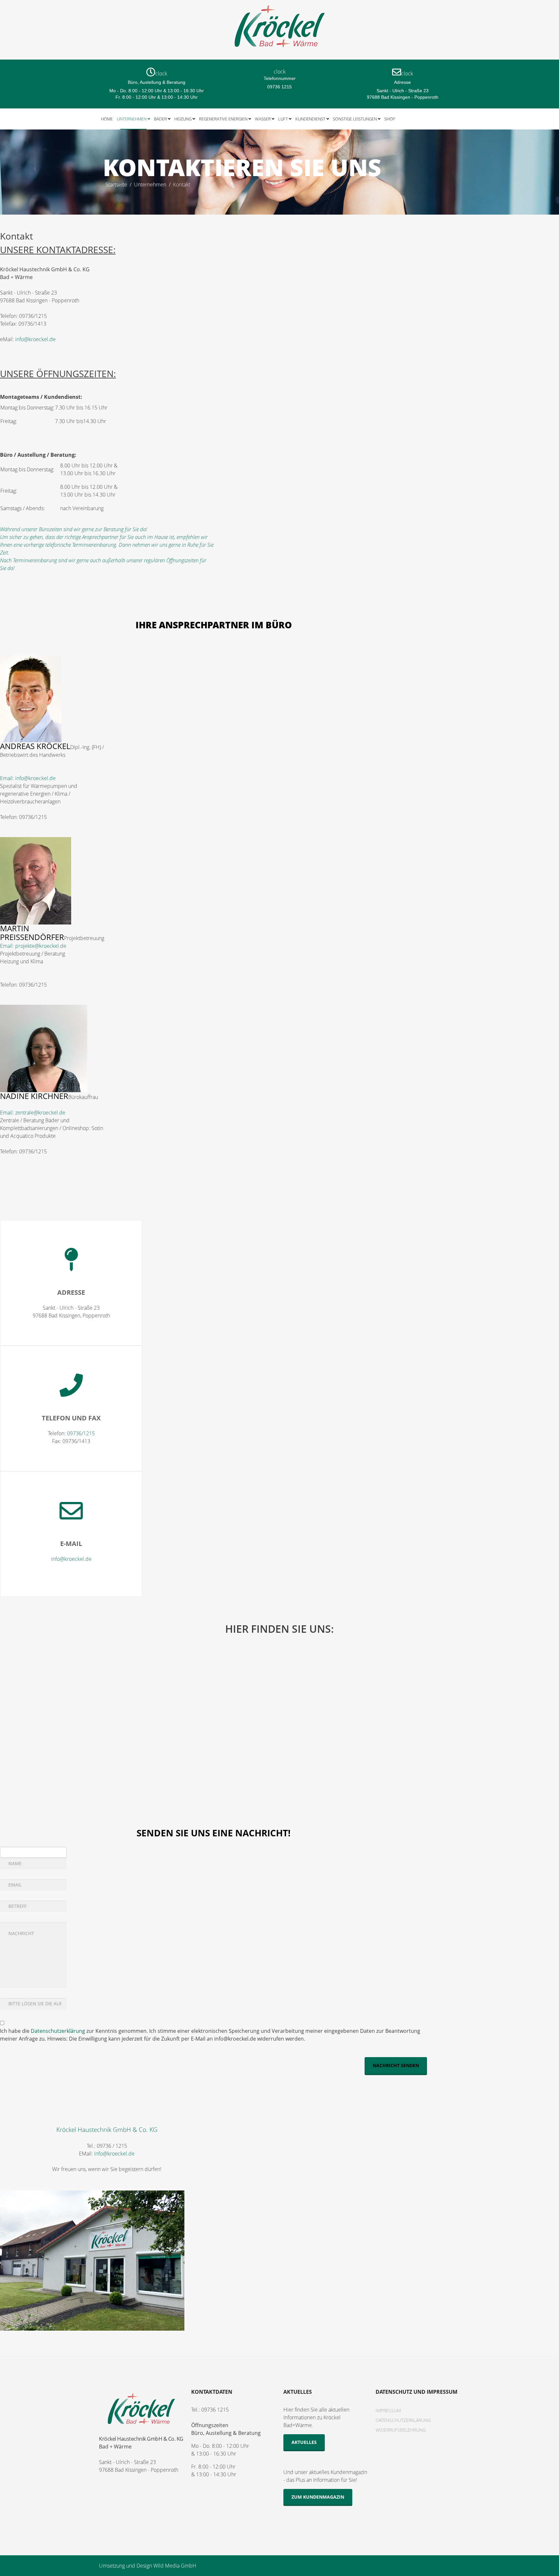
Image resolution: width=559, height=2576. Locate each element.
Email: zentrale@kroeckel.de (33, 1113)
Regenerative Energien (223, 119)
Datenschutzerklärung (58, 2031)
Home (107, 119)
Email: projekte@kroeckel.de (33, 946)
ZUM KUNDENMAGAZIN (318, 2497)
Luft (283, 119)
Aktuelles (304, 2442)
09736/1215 (81, 1433)
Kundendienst (310, 119)
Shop (390, 119)
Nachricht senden (396, 2065)
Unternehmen (132, 119)
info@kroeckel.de (35, 339)
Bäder (160, 119)
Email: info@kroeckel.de (28, 778)
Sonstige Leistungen (355, 119)
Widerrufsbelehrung (401, 2430)
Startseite (116, 185)
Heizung (183, 119)
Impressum (388, 2410)
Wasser (263, 119)
